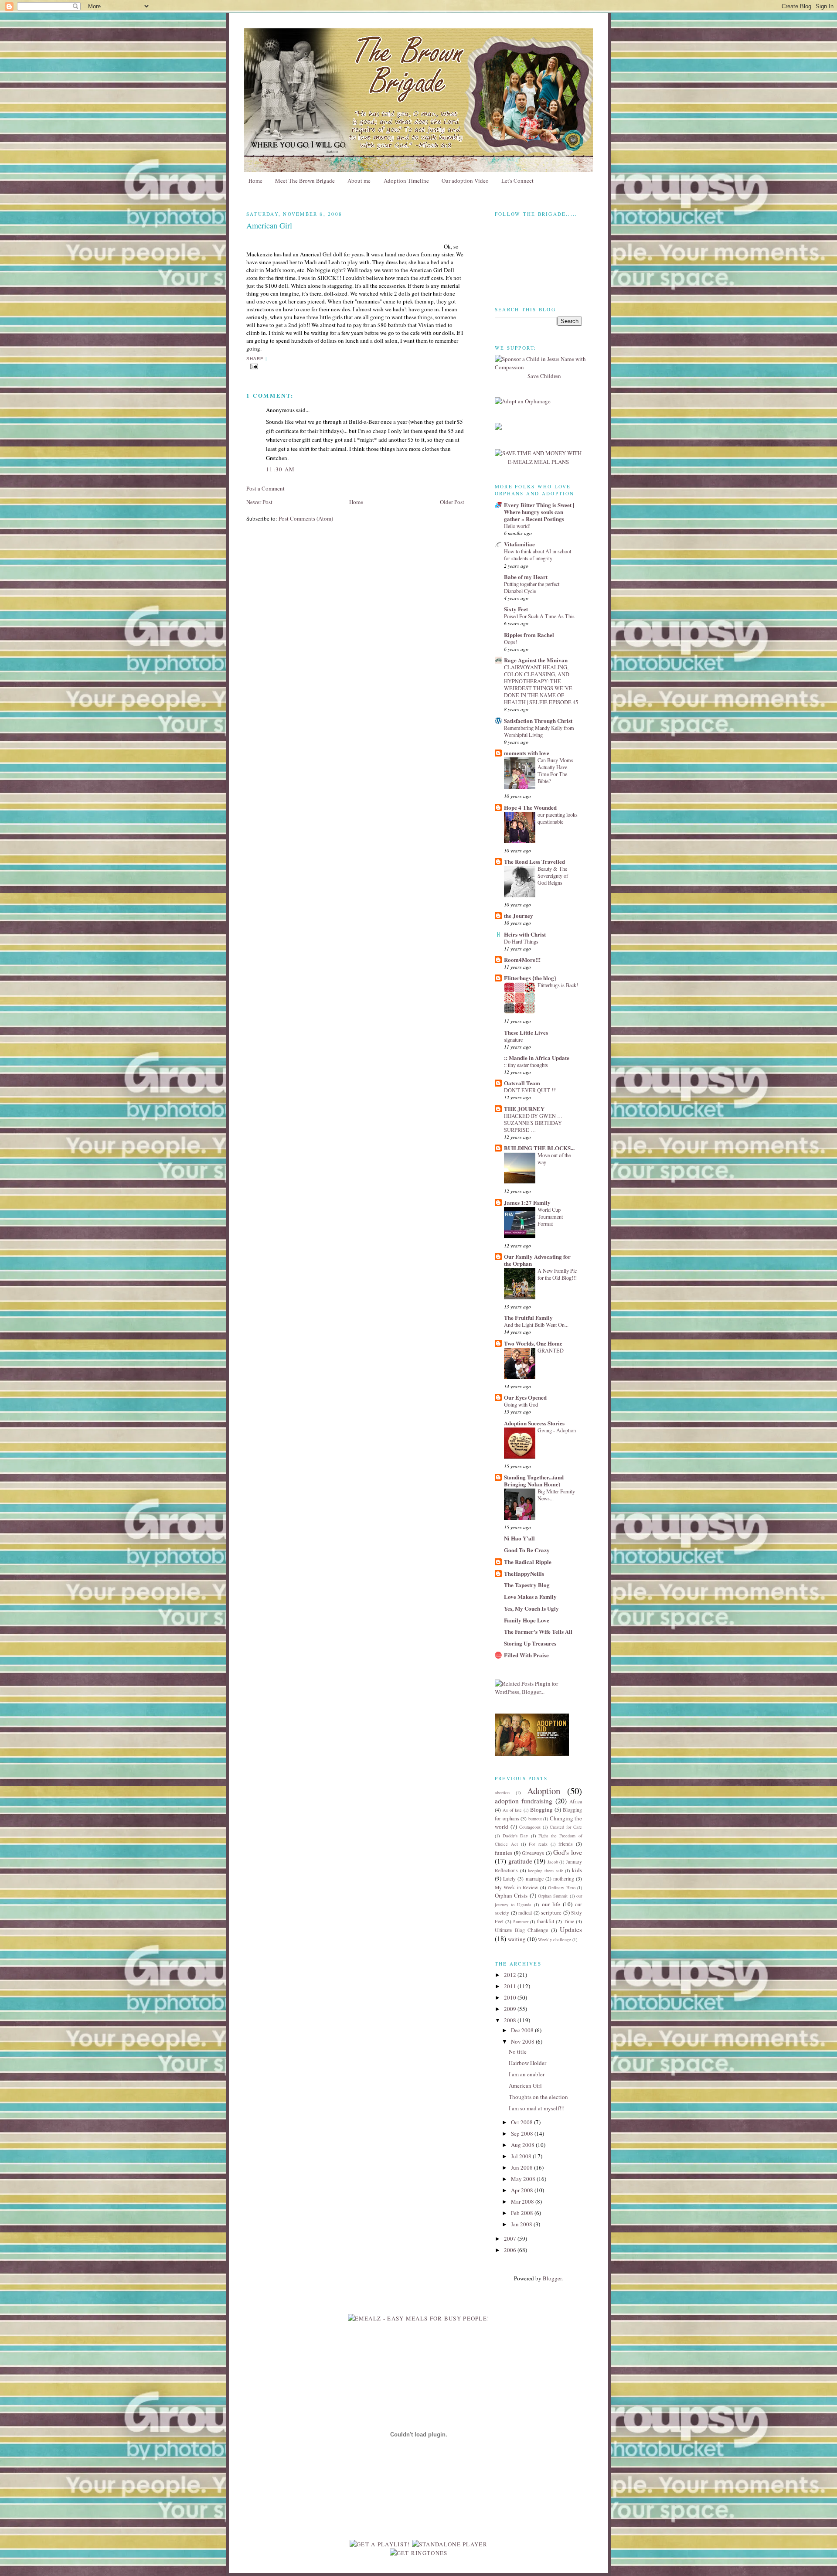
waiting (517, 1939)
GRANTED (551, 1350)
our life (551, 1904)
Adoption (544, 1791)
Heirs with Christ (525, 934)
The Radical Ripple (528, 1562)
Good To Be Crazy (527, 1550)
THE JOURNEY (524, 1109)
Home (255, 181)
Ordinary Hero (561, 1888)
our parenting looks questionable (558, 818)
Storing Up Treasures (530, 1643)
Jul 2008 (522, 2156)
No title (518, 2051)
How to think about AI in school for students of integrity (538, 555)
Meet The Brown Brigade (305, 181)
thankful (546, 1921)
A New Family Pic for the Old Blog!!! (557, 1274)
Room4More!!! (522, 959)
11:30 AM (280, 469)
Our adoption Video (465, 181)
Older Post (452, 502)
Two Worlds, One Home (533, 1343)
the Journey (519, 915)
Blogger (552, 2278)
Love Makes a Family (530, 1596)
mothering (564, 1879)
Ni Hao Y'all (519, 1538)
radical (525, 1913)
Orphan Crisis (511, 1895)
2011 (511, 1986)
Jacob (553, 1862)
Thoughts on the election (538, 2097)
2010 (511, 1997)
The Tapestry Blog (527, 1585)
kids (577, 1870)
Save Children (544, 376)
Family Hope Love (527, 1620)
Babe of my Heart (526, 577)
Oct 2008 (522, 2122)
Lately (509, 1879)
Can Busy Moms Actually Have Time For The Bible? (555, 770)
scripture (551, 1912)
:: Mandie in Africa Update (537, 1058)
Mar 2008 (523, 2201)
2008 (511, 2020)
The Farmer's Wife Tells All (538, 1631)
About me (359, 181)
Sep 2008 (523, 2133)
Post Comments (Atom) (306, 518)
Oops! (510, 642)
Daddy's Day (515, 1836)
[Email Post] (254, 366)
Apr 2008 (523, 2190)
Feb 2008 (523, 2213)
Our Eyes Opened (525, 1397)
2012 (511, 1975)
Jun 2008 (522, 2167)
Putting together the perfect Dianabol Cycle (532, 587)
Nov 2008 (523, 2041)
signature (513, 1039)
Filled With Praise (526, 1655)
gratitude (520, 1861)
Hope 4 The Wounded (530, 807)
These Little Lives (526, 1032)
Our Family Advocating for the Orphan (537, 1260)
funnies (504, 1853)
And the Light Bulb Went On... (536, 1325)
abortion (502, 1792)
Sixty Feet (516, 609)
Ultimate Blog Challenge (521, 1930)
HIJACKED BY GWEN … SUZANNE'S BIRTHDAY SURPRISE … (533, 1123)
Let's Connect (517, 181)
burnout (535, 1819)
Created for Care (566, 1827)
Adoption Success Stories (534, 1423)
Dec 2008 (523, 2030)
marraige (535, 1879)
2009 (511, 2009)
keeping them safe (545, 1871)
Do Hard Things (521, 941)
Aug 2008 (523, 2145)
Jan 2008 (522, 2224)
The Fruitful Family (528, 1317)
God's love (568, 1852)
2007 (511, 2239)
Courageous (530, 1827)
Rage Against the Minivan (536, 660)
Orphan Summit (553, 1896)
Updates (571, 1929)
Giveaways (533, 1853)
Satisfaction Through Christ (538, 721)
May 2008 (524, 2179)
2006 (511, 2250)
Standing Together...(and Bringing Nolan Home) (534, 1481)
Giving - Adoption (557, 1430)
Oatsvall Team (522, 1083)
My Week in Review (516, 1887)
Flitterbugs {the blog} (530, 978)
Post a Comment (265, 488)
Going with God (521, 1404)
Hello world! (517, 526)
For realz (538, 1844)
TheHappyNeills (524, 1573)
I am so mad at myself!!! (537, 2108)
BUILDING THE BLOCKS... (539, 1148)
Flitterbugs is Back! (558, 985)
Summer (521, 1922)
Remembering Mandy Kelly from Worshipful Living (539, 731)
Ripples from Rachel (529, 635)
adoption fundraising (524, 1801)
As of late (512, 1810)
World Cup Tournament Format (550, 1216)
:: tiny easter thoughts (526, 1065)
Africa (576, 1801)
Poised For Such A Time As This (539, 616)
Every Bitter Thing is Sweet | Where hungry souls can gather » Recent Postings (539, 512)
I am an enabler (527, 2074)
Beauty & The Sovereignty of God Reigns (553, 876)
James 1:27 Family (527, 1202)
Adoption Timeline (406, 181)
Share (255, 359)
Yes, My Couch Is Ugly (531, 1608)
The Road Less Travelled (534, 861)
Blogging (541, 1809)
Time (569, 1921)
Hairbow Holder (527, 2063)
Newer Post (259, 502)
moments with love (527, 753)
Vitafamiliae (519, 544)
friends (566, 1844)
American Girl (525, 2085)
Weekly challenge (555, 1939)
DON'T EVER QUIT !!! (530, 1090)
